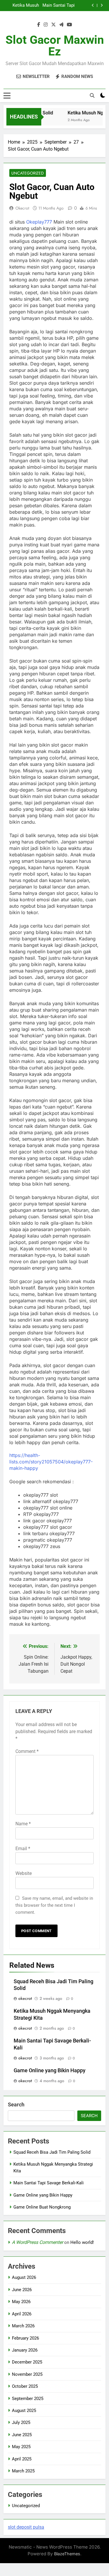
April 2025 (22, 2459)
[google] (61, 25)
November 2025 (27, 2374)
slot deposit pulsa (26, 2527)
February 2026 (25, 2338)
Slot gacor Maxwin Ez (55, 46)
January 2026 (25, 2350)
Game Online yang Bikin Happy (61, 6)
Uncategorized (28, 173)
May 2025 (21, 2447)
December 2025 (27, 2362)
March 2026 (23, 2326)
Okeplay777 (39, 222)
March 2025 (23, 2471)
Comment (27, 1751)
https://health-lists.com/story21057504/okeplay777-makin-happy (51, 1462)
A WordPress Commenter (37, 2242)
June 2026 (22, 2290)
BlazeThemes (67, 2554)
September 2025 (28, 2399)
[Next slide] (102, 5)
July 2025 (21, 2422)
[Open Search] (92, 95)
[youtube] (69, 25)
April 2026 (22, 2314)
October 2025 (25, 2386)
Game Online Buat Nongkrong (42, 2207)
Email (23, 1849)
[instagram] (46, 25)
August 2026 (24, 2277)
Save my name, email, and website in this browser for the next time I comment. (54, 1905)
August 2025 (24, 2411)
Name (23, 1824)
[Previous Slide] (93, 5)
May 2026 (21, 2302)
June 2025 (22, 2435)
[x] (53, 25)
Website (24, 1873)
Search (16, 2104)
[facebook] (39, 25)
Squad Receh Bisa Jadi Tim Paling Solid (52, 2152)
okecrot (22, 208)
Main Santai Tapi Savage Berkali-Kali (49, 2183)
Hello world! (82, 2242)
